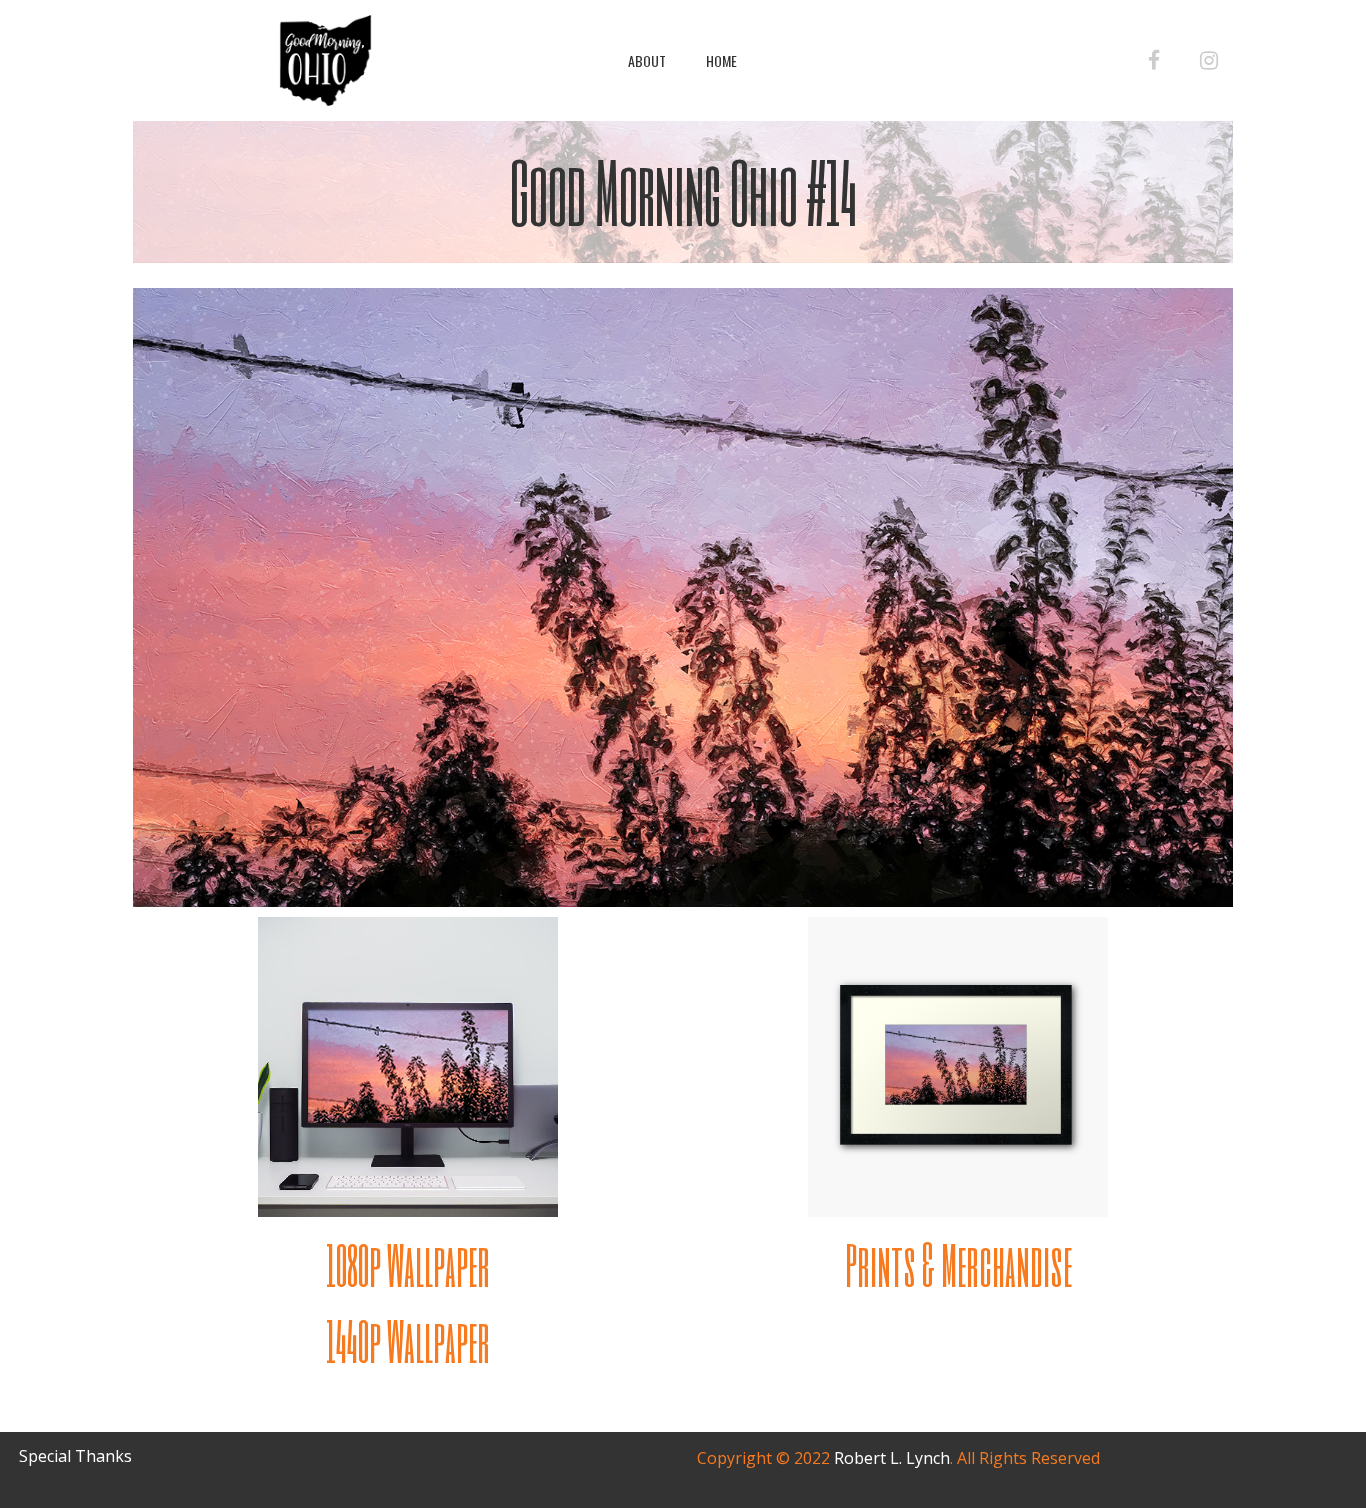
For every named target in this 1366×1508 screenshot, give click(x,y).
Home (721, 60)
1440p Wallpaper (408, 1340)
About (647, 60)
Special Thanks (75, 1456)
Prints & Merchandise (958, 1264)
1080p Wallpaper (408, 1264)
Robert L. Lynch (892, 1458)
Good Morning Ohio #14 (683, 191)
